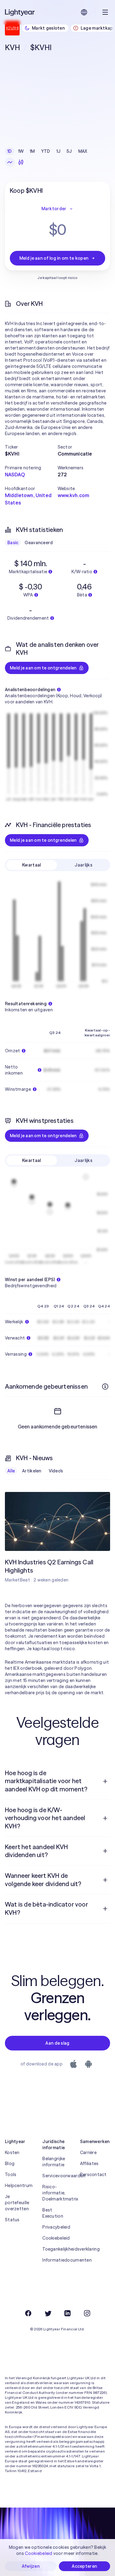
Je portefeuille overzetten (17, 2203)
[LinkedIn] (67, 2313)
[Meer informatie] (105, 1387)
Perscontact (93, 2175)
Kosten (12, 2153)
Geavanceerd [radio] (39, 543)
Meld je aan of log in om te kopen (54, 258)
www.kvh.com (74, 495)
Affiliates (89, 2164)
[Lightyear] (20, 12)
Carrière (88, 2153)
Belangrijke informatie (54, 2162)
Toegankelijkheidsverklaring (57, 2249)
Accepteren (84, 2566)
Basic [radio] (13, 543)
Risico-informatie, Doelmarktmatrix (57, 2193)
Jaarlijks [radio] (83, 865)
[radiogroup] (47, 151)
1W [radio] (21, 151)
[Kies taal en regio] (84, 12)
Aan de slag (57, 2043)
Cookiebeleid (56, 2238)
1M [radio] (32, 151)
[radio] (10, 162)
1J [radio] (59, 151)
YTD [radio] (46, 151)
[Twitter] (48, 2313)
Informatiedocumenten (57, 2260)
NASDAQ (15, 475)
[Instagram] (87, 2313)
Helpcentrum (19, 2186)
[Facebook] (28, 2313)
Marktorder (54, 209)
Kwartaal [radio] (31, 865)
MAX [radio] (83, 151)
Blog (10, 2164)
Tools (11, 2175)
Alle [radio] (11, 1471)
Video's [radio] (56, 1471)
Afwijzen (31, 2566)
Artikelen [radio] (32, 1471)
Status (12, 2220)
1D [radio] (10, 151)
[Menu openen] (105, 12)
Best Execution (53, 2213)
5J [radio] (69, 151)
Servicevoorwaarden (57, 2176)
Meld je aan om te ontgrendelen (43, 668)
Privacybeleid (56, 2227)
